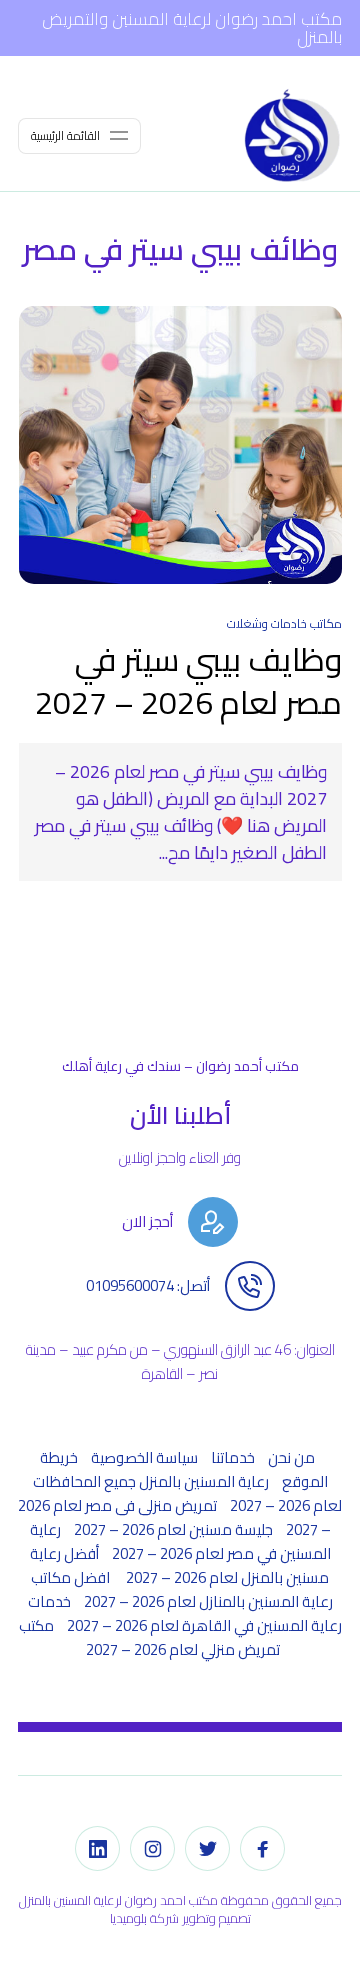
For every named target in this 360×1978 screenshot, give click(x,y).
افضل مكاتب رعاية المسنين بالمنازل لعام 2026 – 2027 (182, 1589)
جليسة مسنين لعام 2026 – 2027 (173, 1529)
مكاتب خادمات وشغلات (284, 623)
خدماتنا (233, 1457)
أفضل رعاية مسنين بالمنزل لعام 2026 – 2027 (180, 1565)
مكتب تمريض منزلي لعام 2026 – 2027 (149, 1637)
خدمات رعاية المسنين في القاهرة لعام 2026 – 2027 (185, 1613)
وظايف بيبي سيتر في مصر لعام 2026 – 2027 (188, 680)
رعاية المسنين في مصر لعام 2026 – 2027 (180, 1541)
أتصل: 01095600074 (148, 1286)
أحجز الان (147, 1222)
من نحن (291, 1457)
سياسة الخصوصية (144, 1457)
